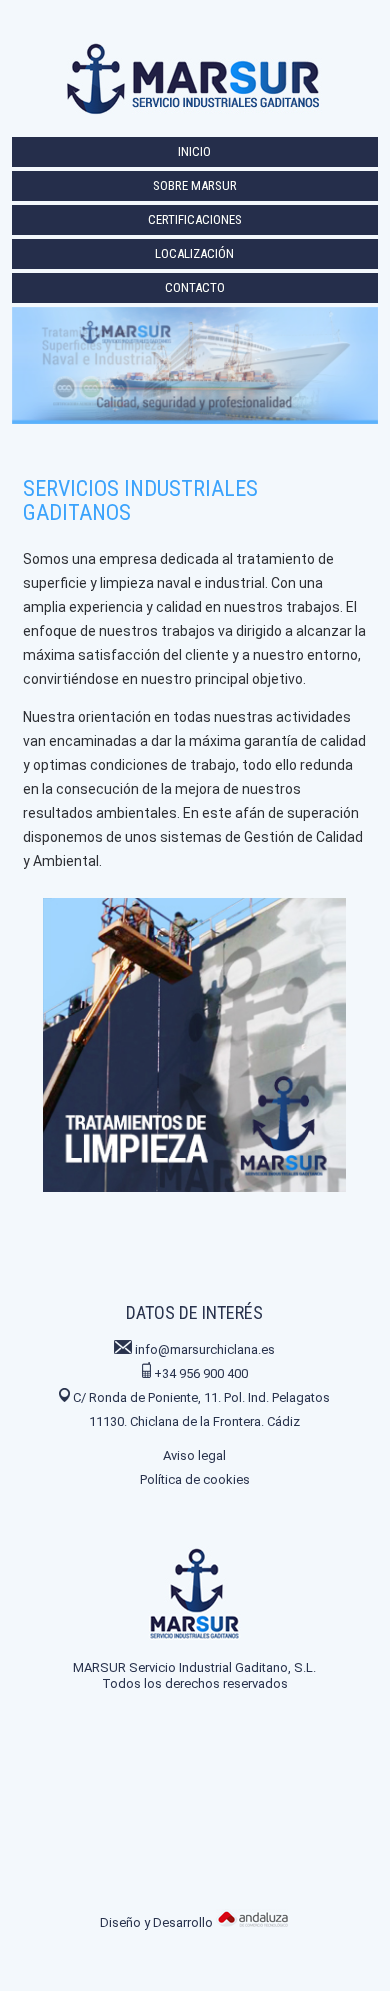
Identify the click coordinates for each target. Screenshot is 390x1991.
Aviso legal (194, 1455)
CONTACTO (195, 287)
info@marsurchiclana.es (205, 1349)
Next (371, 1020)
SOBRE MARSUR (195, 185)
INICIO (194, 151)
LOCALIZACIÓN (194, 253)
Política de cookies (195, 1479)
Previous (19, 1020)
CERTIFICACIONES (195, 219)
